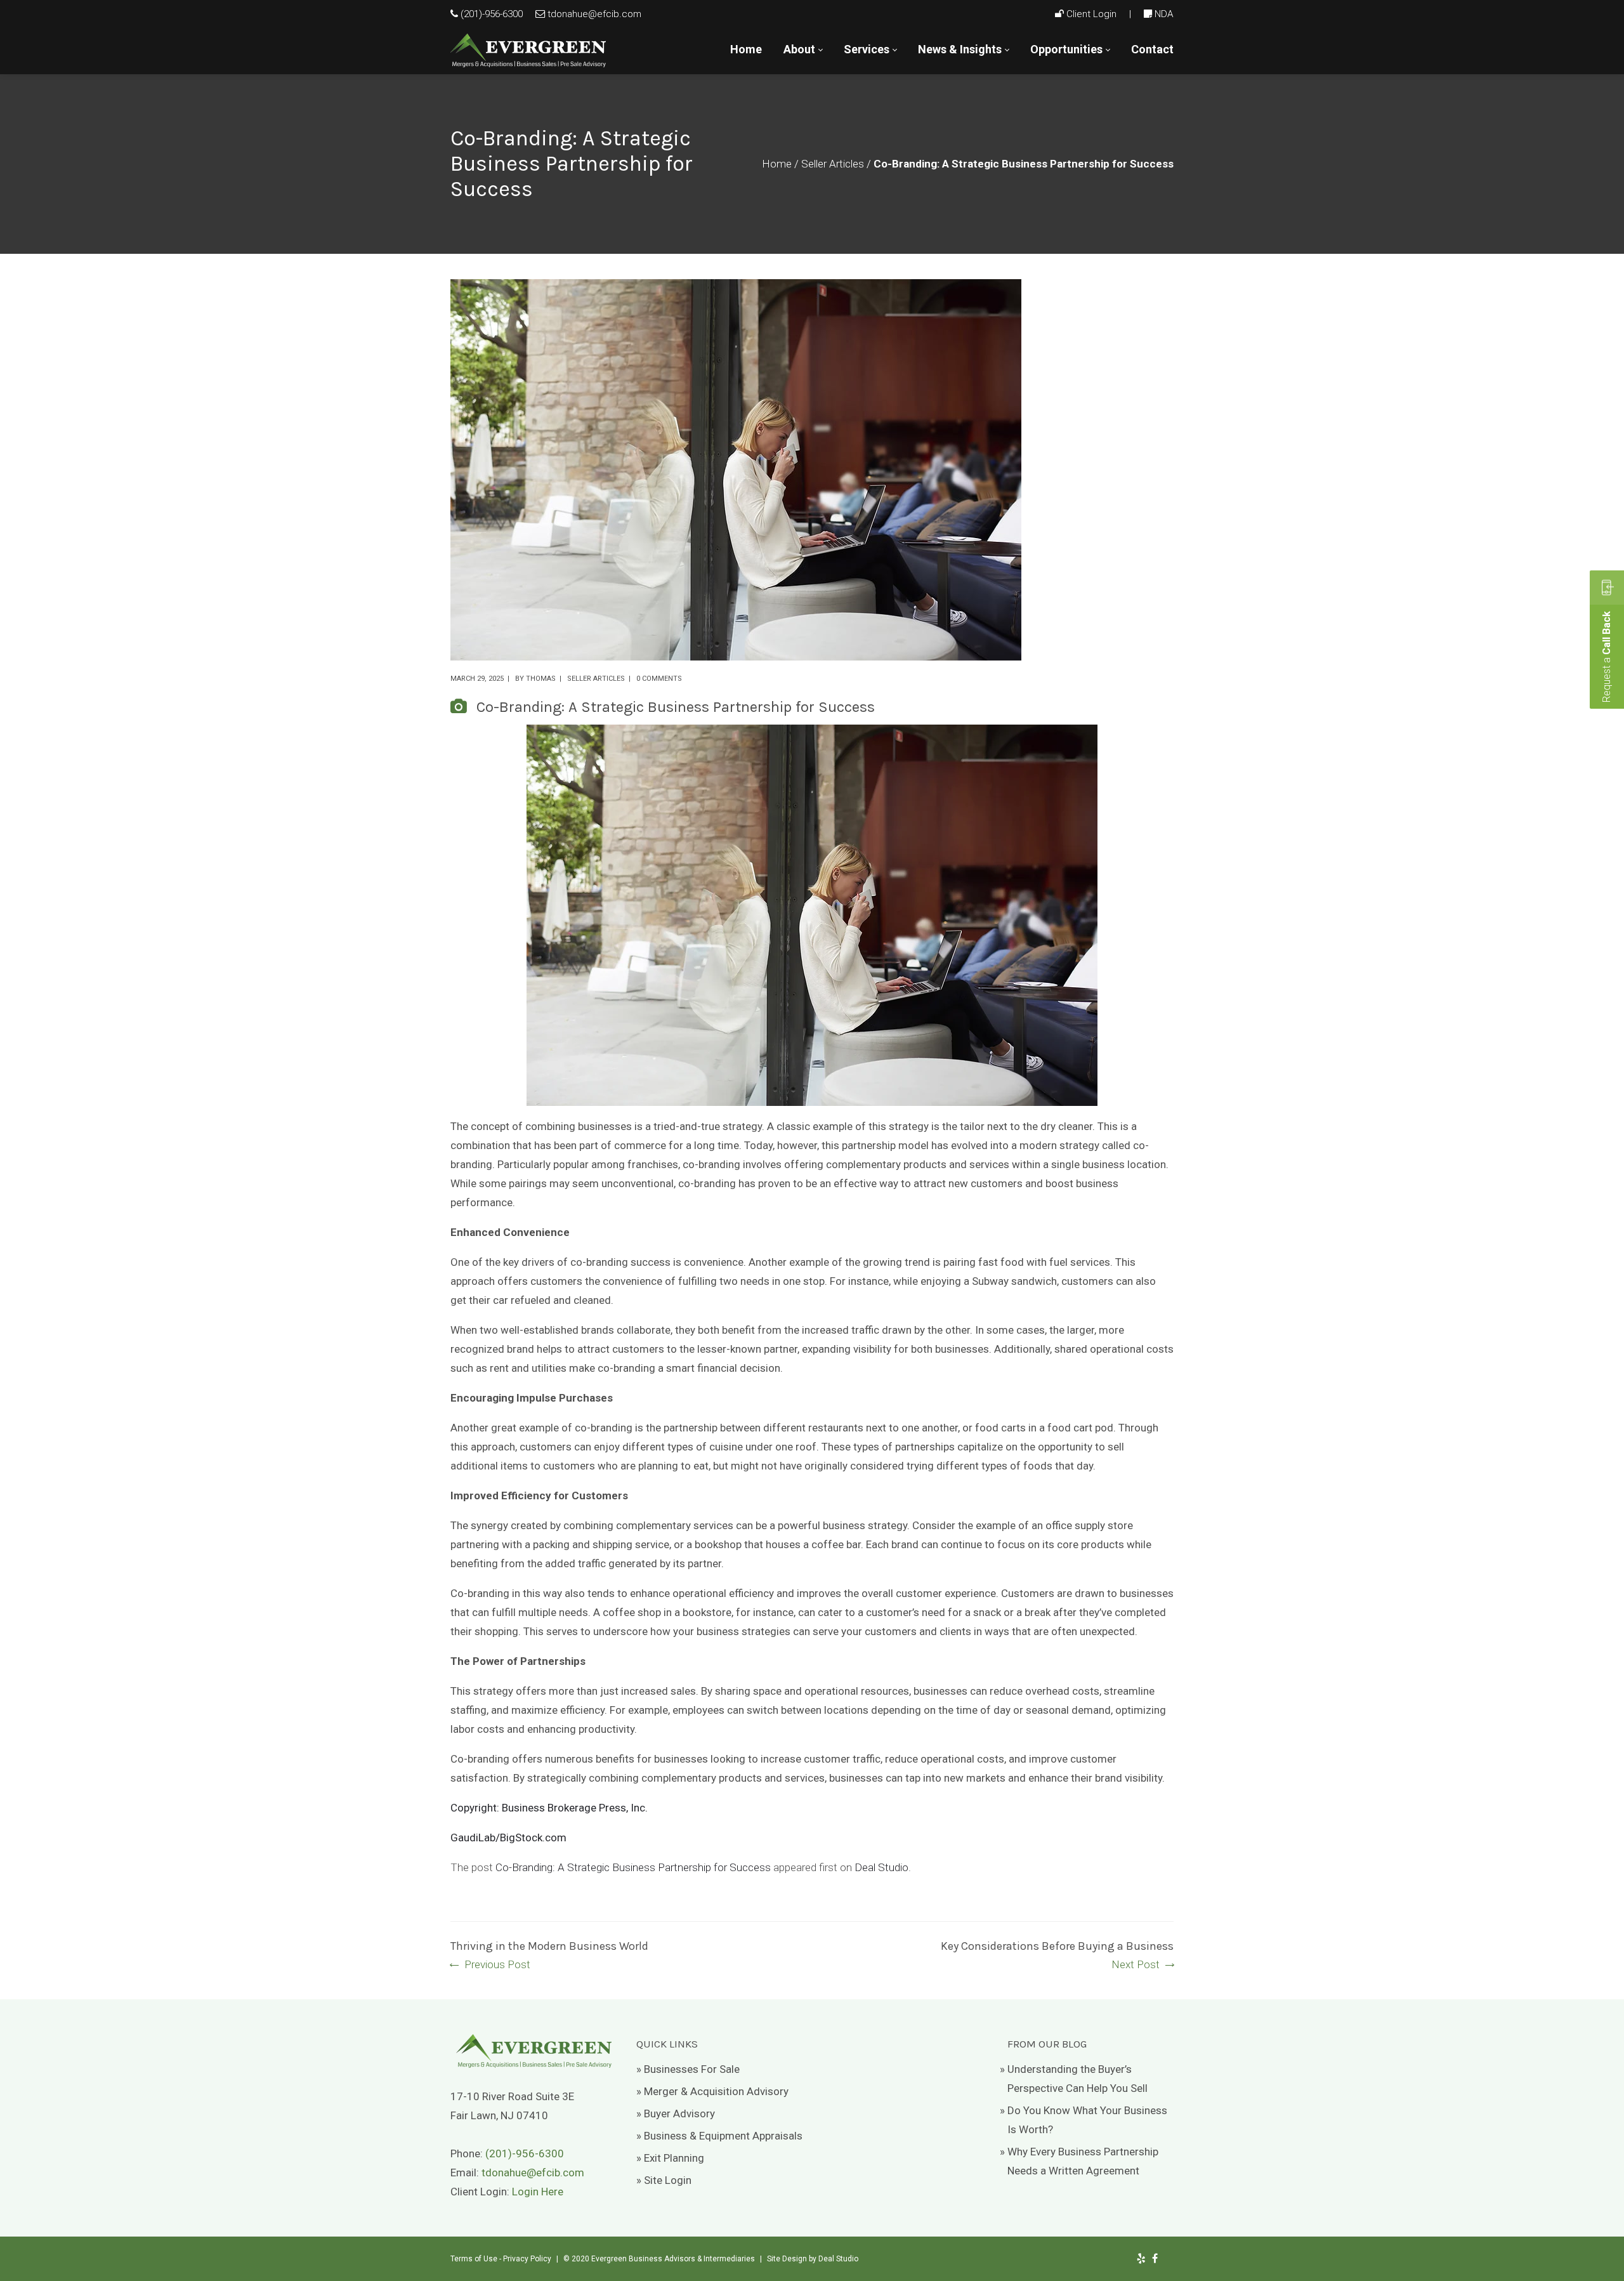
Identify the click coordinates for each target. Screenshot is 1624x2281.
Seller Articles (833, 164)
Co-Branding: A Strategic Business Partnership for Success (633, 1867)
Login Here (538, 2192)
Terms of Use (474, 2259)
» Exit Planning (670, 2158)
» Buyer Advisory (676, 2113)
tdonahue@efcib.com (594, 14)
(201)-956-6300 (492, 14)
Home (777, 164)
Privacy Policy (527, 2259)
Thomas (541, 679)
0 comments (659, 679)
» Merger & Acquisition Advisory (712, 2091)
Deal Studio (881, 1867)
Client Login (1091, 14)
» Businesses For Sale (688, 2069)
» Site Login (664, 2180)
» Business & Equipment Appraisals (719, 2136)
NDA (1164, 14)
